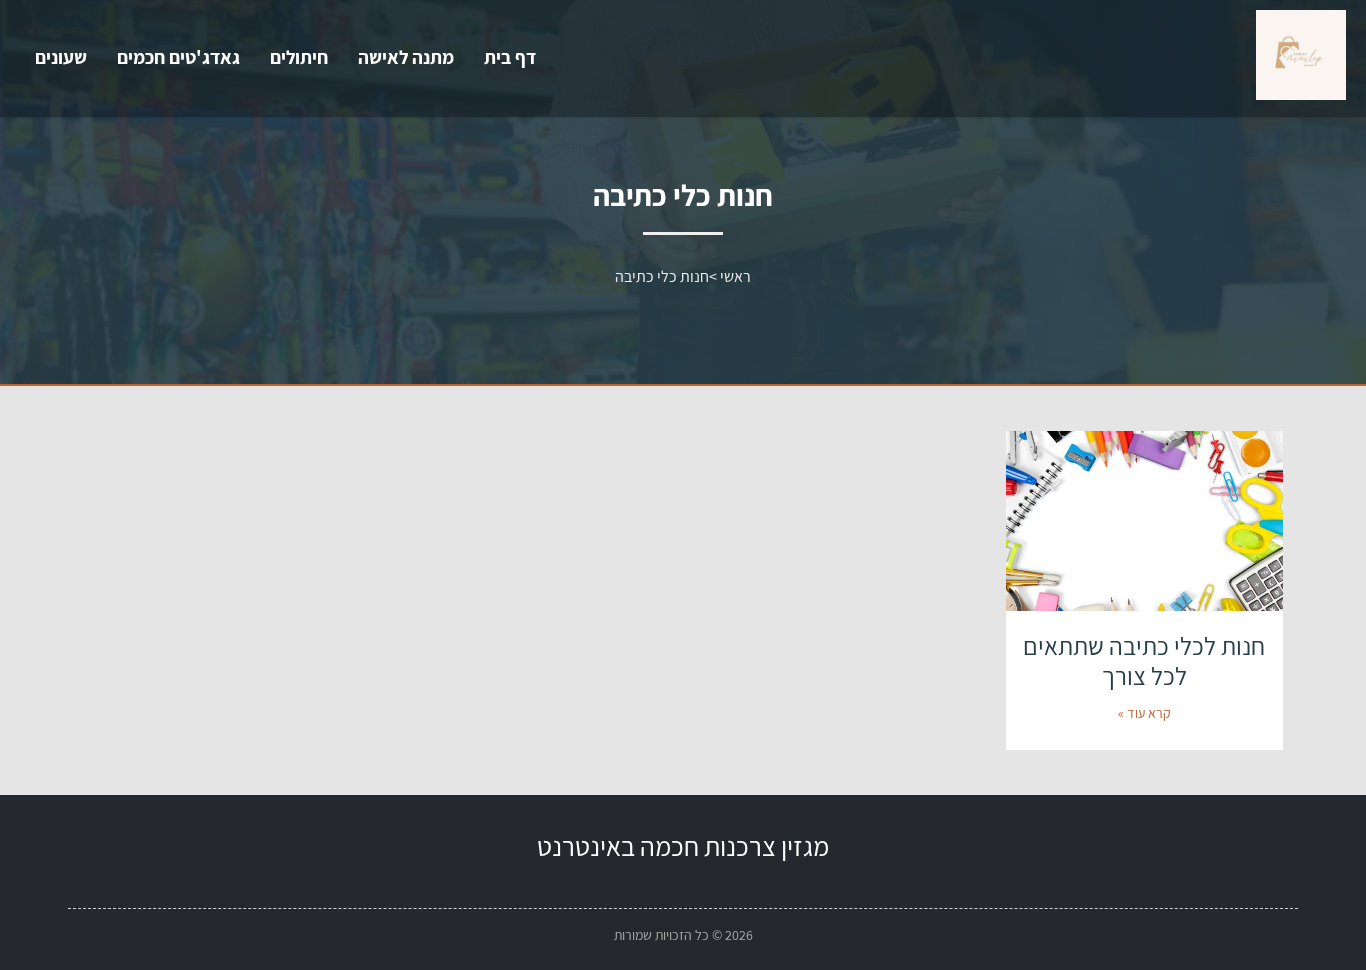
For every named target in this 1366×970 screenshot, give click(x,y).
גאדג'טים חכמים (178, 57)
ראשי (735, 276)
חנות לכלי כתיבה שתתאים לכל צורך (1144, 660)
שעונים (61, 57)
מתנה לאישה (406, 57)
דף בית (510, 57)
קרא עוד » (1144, 713)
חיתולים (299, 57)
